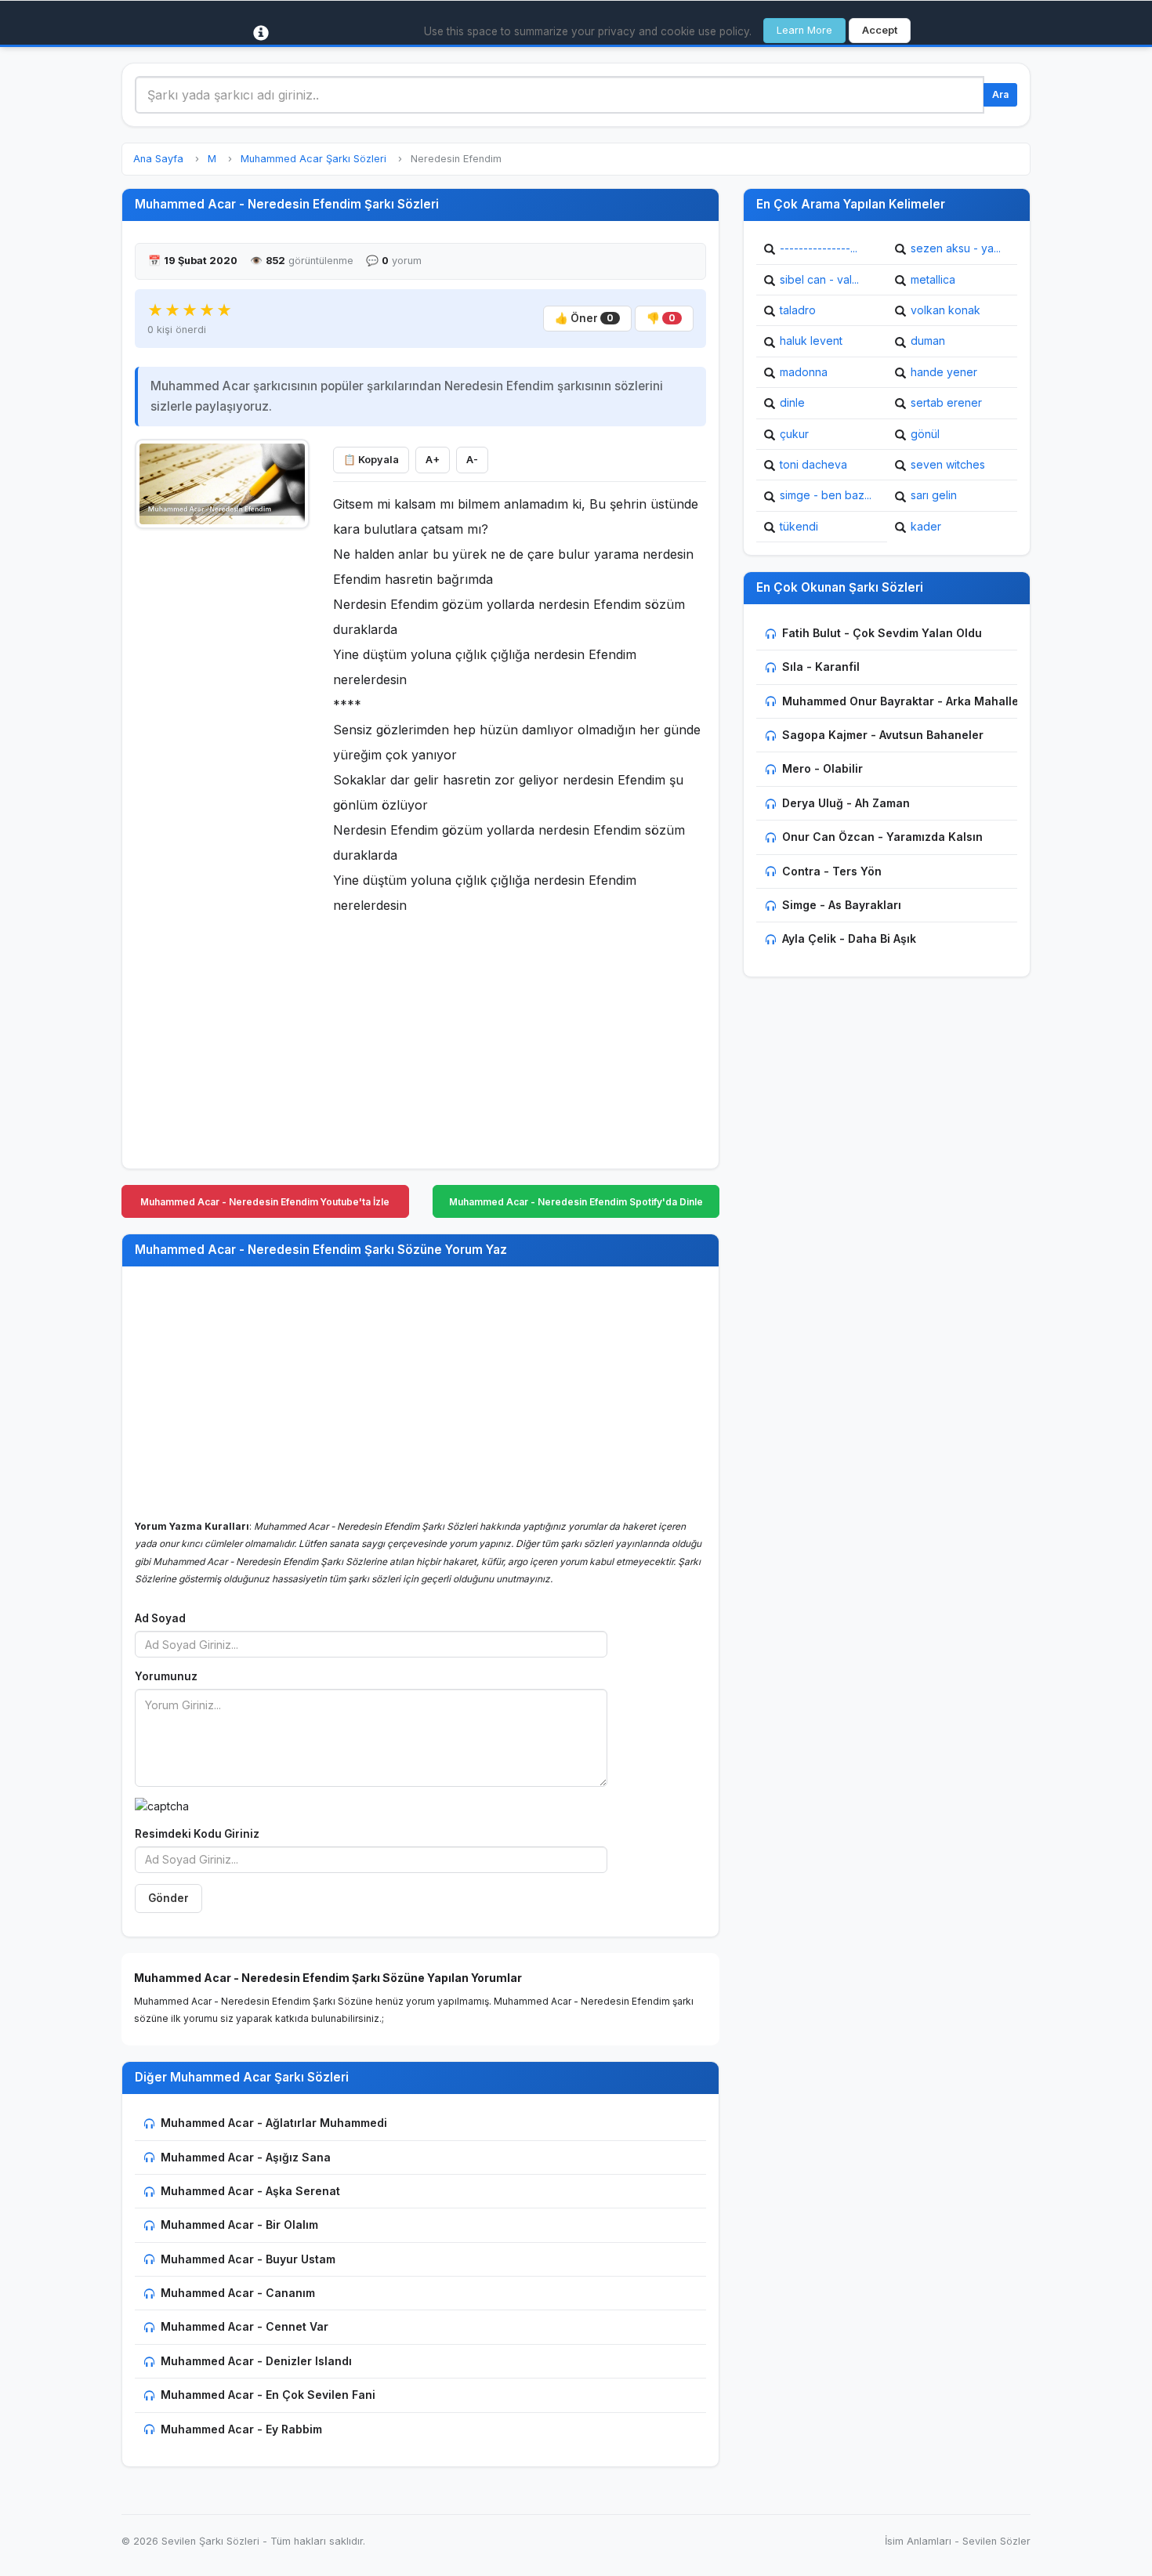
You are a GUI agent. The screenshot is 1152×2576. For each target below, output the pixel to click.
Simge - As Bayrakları (842, 905)
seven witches (948, 464)
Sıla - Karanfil (821, 667)
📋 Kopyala (371, 460)
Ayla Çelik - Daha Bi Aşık (849, 938)
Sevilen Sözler (996, 2541)
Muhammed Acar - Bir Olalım (239, 2225)
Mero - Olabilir (822, 768)
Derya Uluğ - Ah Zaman (846, 803)
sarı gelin (934, 495)
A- (472, 460)
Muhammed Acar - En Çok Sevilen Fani (268, 2395)
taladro (798, 310)
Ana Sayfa (158, 159)
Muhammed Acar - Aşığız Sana (246, 2157)
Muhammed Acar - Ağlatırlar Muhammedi (274, 2123)
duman (928, 341)
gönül (925, 434)
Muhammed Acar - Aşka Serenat (250, 2191)
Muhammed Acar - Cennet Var (245, 2326)
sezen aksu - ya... (956, 248)
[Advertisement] (222, 774)
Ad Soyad (160, 1618)
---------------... (819, 248)
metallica (933, 279)
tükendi (799, 526)
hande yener (944, 372)
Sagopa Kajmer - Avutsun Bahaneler (883, 735)
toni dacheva (813, 464)
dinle (792, 402)
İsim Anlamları (918, 2541)
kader (926, 526)
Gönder (168, 1898)
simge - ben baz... (826, 495)
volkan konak (946, 310)
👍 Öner (584, 318)
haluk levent (811, 341)
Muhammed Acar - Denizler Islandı (256, 2361)
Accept (880, 30)
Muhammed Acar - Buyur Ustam (248, 2259)
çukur (794, 434)
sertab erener (946, 402)
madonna (804, 372)
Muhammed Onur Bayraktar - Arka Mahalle (900, 701)
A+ (433, 460)
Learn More (804, 30)
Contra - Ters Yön (832, 871)
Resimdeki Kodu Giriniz (197, 1834)
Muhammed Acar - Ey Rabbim (241, 2429)
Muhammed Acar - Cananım (238, 2293)
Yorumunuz (166, 1676)
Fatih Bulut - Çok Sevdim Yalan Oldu (882, 633)
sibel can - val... (819, 279)
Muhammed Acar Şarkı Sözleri (313, 159)
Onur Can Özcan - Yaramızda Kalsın (882, 837)
